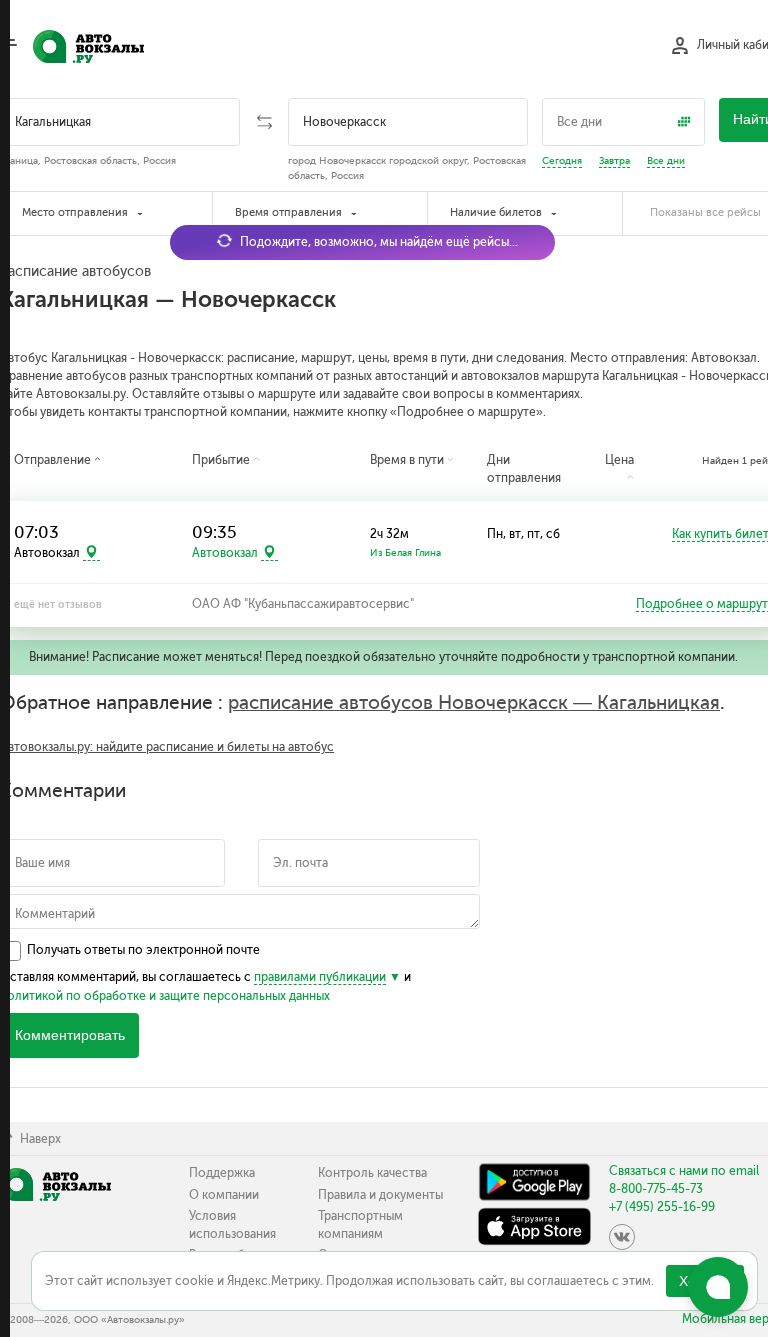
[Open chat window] (718, 1287)
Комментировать (70, 1035)
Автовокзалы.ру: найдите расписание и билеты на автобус (167, 747)
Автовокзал (225, 553)
